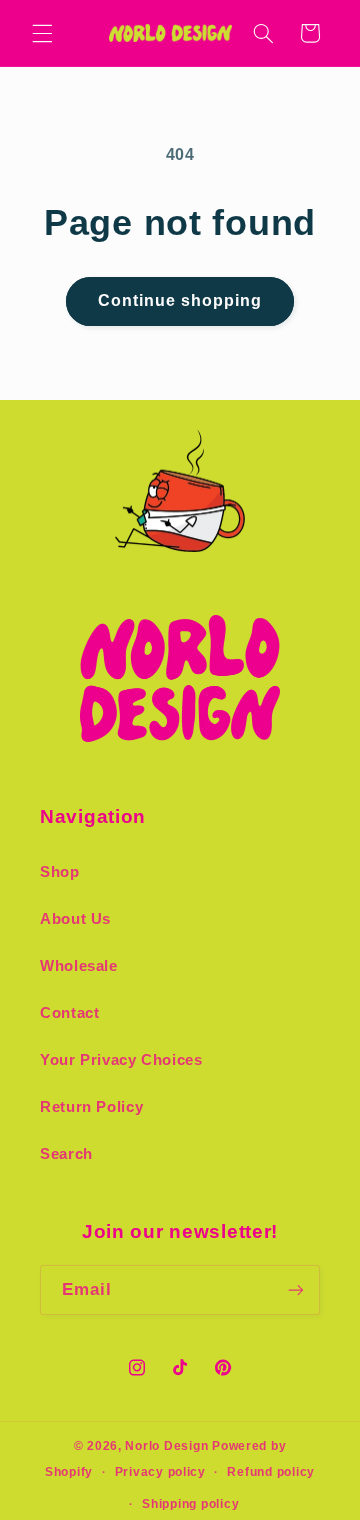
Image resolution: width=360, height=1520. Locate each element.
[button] (42, 33)
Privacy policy (160, 1472)
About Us (75, 919)
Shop (60, 872)
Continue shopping (180, 300)
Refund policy (271, 1472)
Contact (69, 1013)
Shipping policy (190, 1504)
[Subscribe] (296, 1289)
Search (66, 1154)
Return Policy (91, 1107)
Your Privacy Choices (121, 1060)
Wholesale (79, 966)
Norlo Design (166, 1446)
